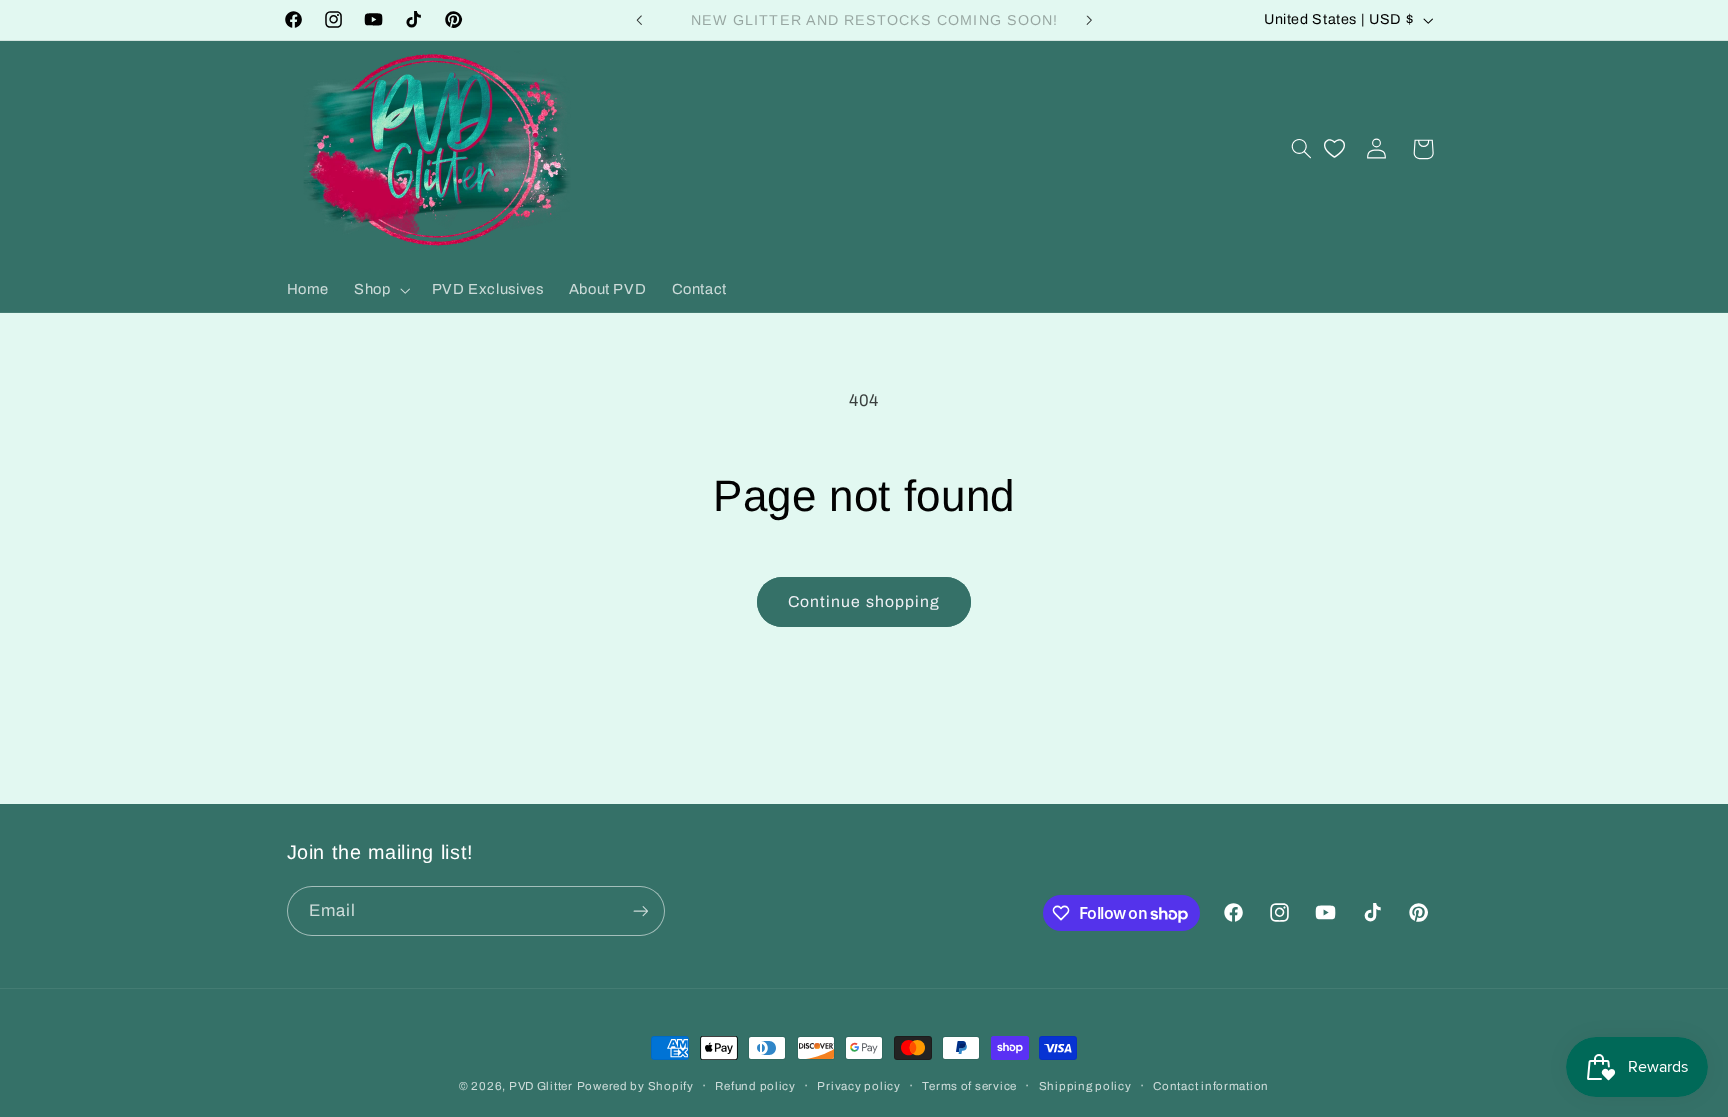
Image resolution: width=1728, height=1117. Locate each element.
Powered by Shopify (635, 1086)
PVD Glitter (541, 1086)
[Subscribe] (640, 910)
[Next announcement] (1089, 20)
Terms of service (969, 1086)
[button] (380, 290)
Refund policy (755, 1086)
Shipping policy (1085, 1086)
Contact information (1211, 1086)
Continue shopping (864, 601)
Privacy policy (858, 1086)
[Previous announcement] (639, 20)
